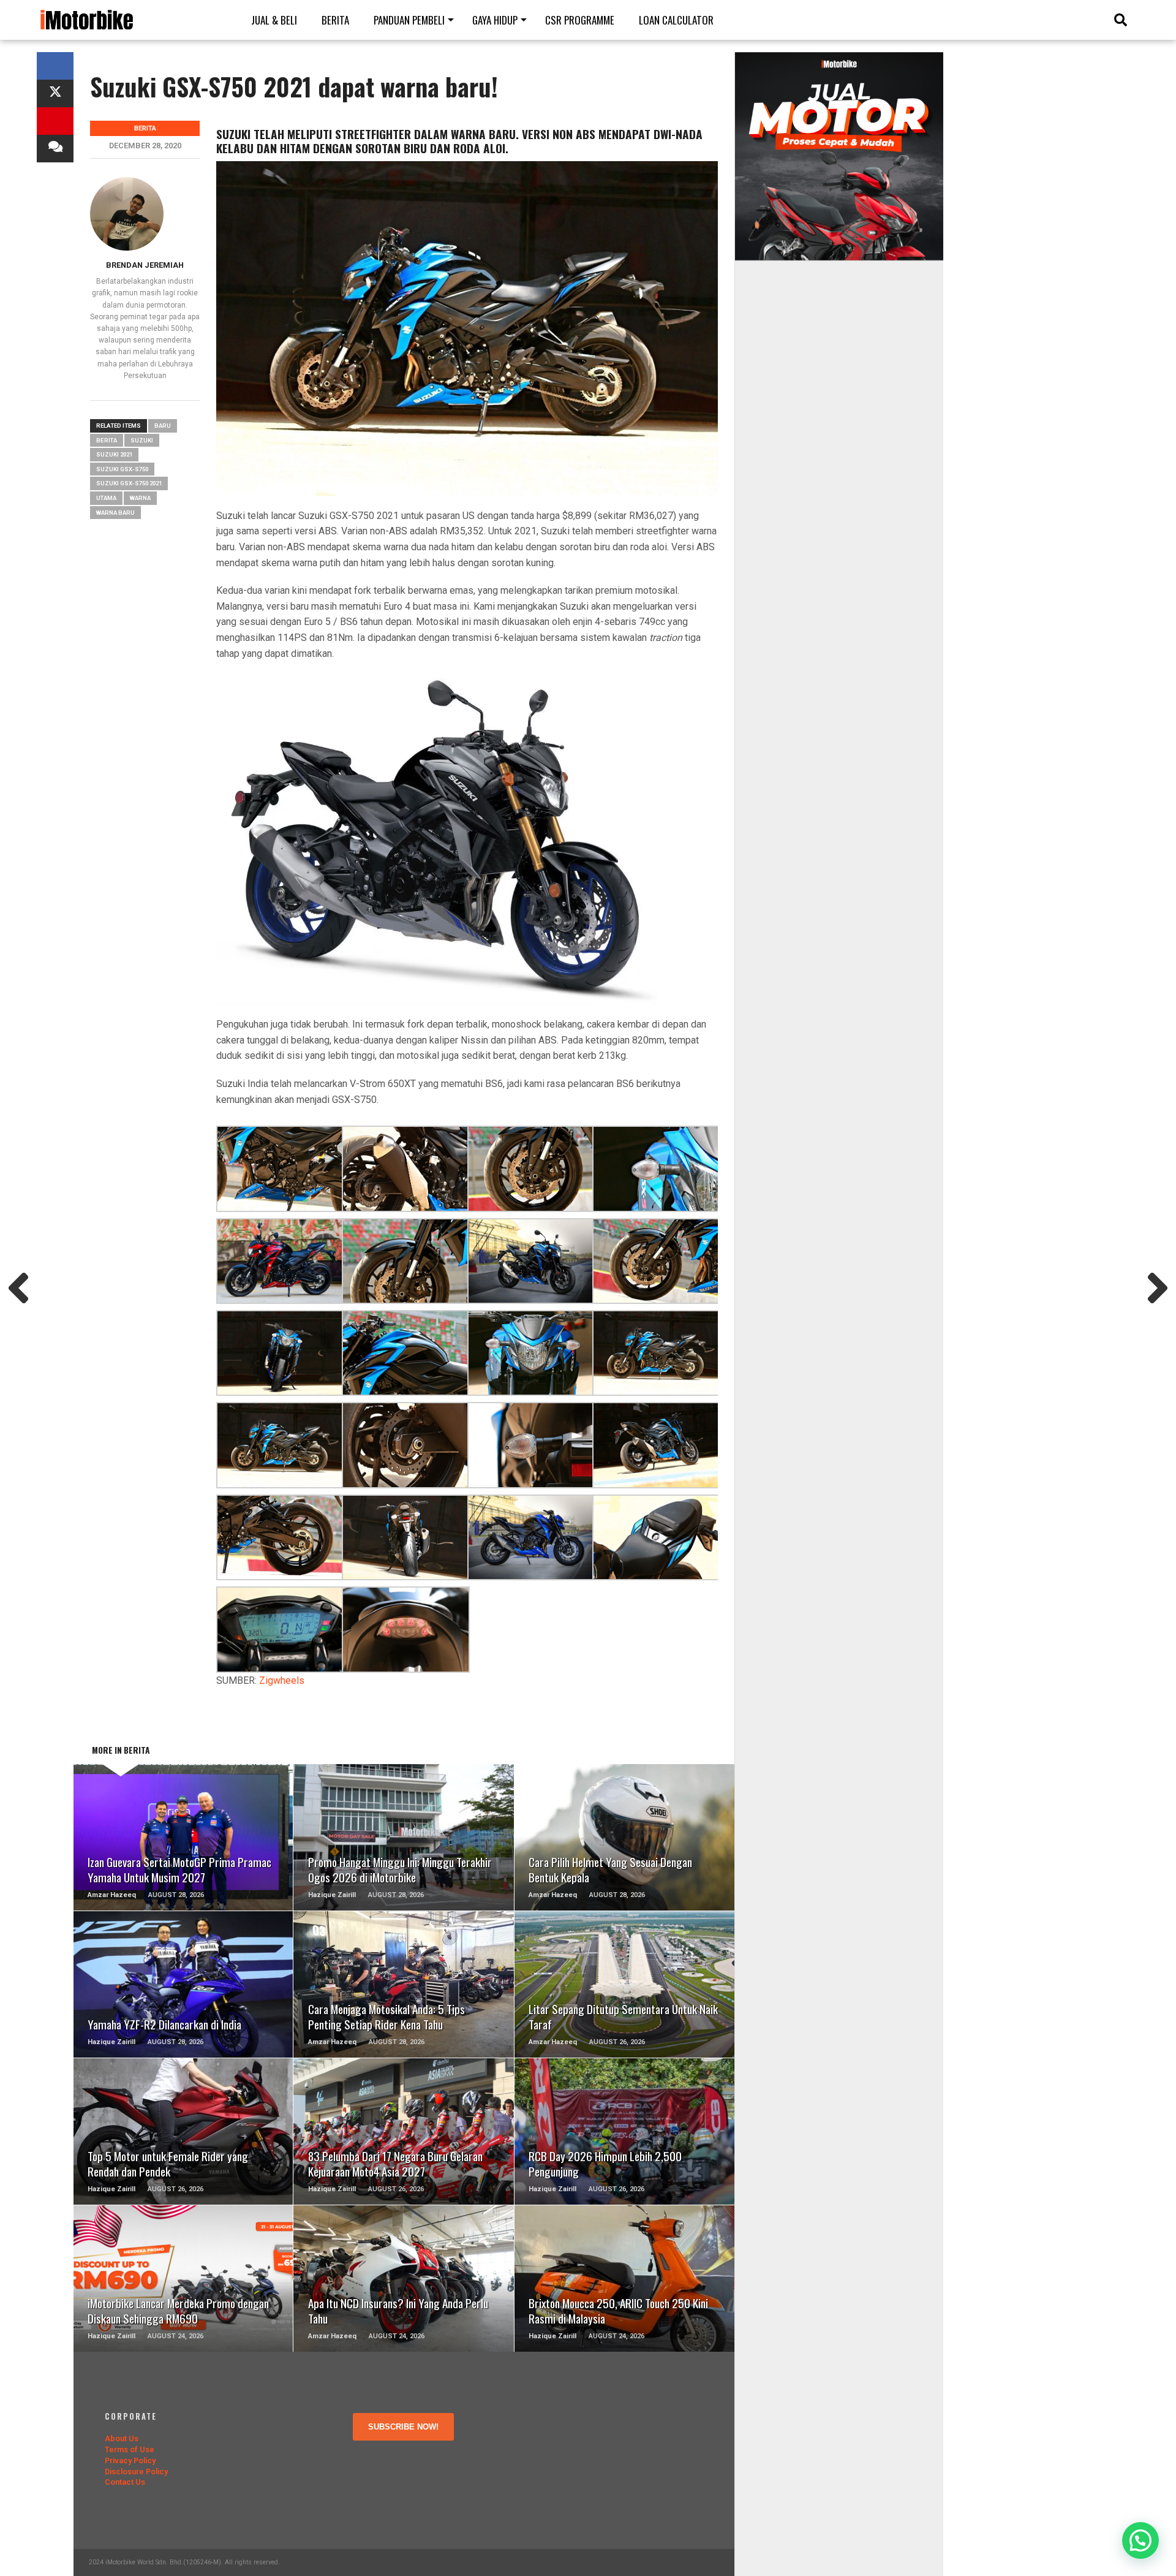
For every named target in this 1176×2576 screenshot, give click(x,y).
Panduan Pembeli (409, 20)
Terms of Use (130, 2449)
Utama (106, 498)
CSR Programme (580, 20)
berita (107, 440)
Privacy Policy (130, 2460)
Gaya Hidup (495, 20)
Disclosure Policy (136, 2472)
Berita (335, 20)
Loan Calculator (676, 20)
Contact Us (125, 2482)
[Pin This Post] (55, 121)
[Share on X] (55, 93)
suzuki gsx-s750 (122, 469)
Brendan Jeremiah (145, 265)
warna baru (115, 513)
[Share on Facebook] (55, 66)
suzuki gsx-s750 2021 (129, 483)
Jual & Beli (274, 20)
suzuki (142, 440)
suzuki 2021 (114, 454)
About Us (122, 2438)
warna (140, 498)
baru (163, 426)
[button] (1140, 2540)
